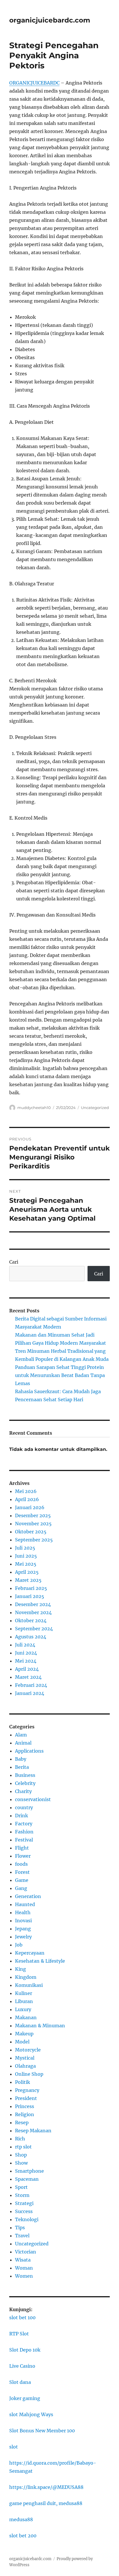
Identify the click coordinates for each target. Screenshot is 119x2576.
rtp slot (23, 2147)
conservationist (33, 1799)
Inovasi (23, 1921)
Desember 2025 (33, 1515)
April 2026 (27, 1499)
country (24, 1807)
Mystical (25, 2058)
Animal (23, 1743)
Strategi (24, 2203)
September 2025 (34, 1540)
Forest (22, 1872)
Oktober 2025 (31, 1532)
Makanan (26, 2017)
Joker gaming (25, 2398)
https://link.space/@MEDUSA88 (46, 2487)
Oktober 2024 (31, 1620)
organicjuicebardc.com (50, 20)
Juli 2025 (25, 1548)
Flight (22, 1848)
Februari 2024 (31, 1685)
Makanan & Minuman (40, 2026)
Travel (22, 2236)
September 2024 (34, 1629)
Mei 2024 (26, 1661)
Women (24, 2276)
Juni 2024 (26, 1653)
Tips (20, 2227)
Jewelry (23, 1937)
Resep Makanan (33, 2131)
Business (25, 1775)
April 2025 (27, 1572)
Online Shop (29, 2074)
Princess (25, 2106)
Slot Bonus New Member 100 (42, 2431)
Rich (20, 2139)
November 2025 (33, 1524)
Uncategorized (95, 1108)
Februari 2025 (31, 1588)
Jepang (23, 1929)
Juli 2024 (25, 1645)
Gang (21, 1888)
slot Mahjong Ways (31, 2414)
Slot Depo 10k (25, 2350)
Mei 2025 (26, 1564)
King (21, 1969)
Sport (21, 2187)
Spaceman (27, 2179)
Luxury (23, 2009)
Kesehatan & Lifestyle (40, 1961)
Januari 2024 (30, 1693)
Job (19, 1945)
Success (24, 2211)
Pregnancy (27, 2090)
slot (14, 2447)
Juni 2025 (26, 1556)
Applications (29, 1751)
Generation (28, 1896)
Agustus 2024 (31, 1637)
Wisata (23, 2260)
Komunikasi (29, 1985)
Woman (24, 2268)
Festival (24, 1840)
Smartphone (29, 2171)
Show (21, 2163)
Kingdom (26, 1977)
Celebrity (25, 1783)
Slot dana (20, 2382)
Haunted (25, 1904)
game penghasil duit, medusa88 (46, 2503)
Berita (22, 1767)
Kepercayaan (30, 1953)
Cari (14, 1262)
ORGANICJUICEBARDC (34, 83)
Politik (23, 2082)
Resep (22, 2122)
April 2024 (27, 1669)
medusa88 (21, 2519)
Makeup (24, 2034)
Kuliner (24, 1993)
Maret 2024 (28, 1677)
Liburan (24, 2001)
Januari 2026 (30, 1507)
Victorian (26, 2252)
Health (23, 1912)
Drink (22, 1816)
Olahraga (25, 2066)
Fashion (24, 1832)
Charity (23, 1791)
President (26, 2098)
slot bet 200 (23, 2536)
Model (22, 2042)
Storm (22, 2195)
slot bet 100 (22, 2318)
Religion (25, 2114)
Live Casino (22, 2366)
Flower (23, 1856)
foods (21, 1864)
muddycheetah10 (34, 1108)
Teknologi (27, 2219)
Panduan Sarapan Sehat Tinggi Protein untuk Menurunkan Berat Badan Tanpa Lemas (60, 1375)
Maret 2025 (28, 1580)
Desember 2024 (33, 1604)
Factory (24, 1824)
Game (22, 1880)
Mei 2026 (26, 1491)
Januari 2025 (30, 1596)
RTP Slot (19, 2334)
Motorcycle (28, 2050)
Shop (21, 2155)
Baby (21, 1759)
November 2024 (33, 1612)
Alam (21, 1735)
